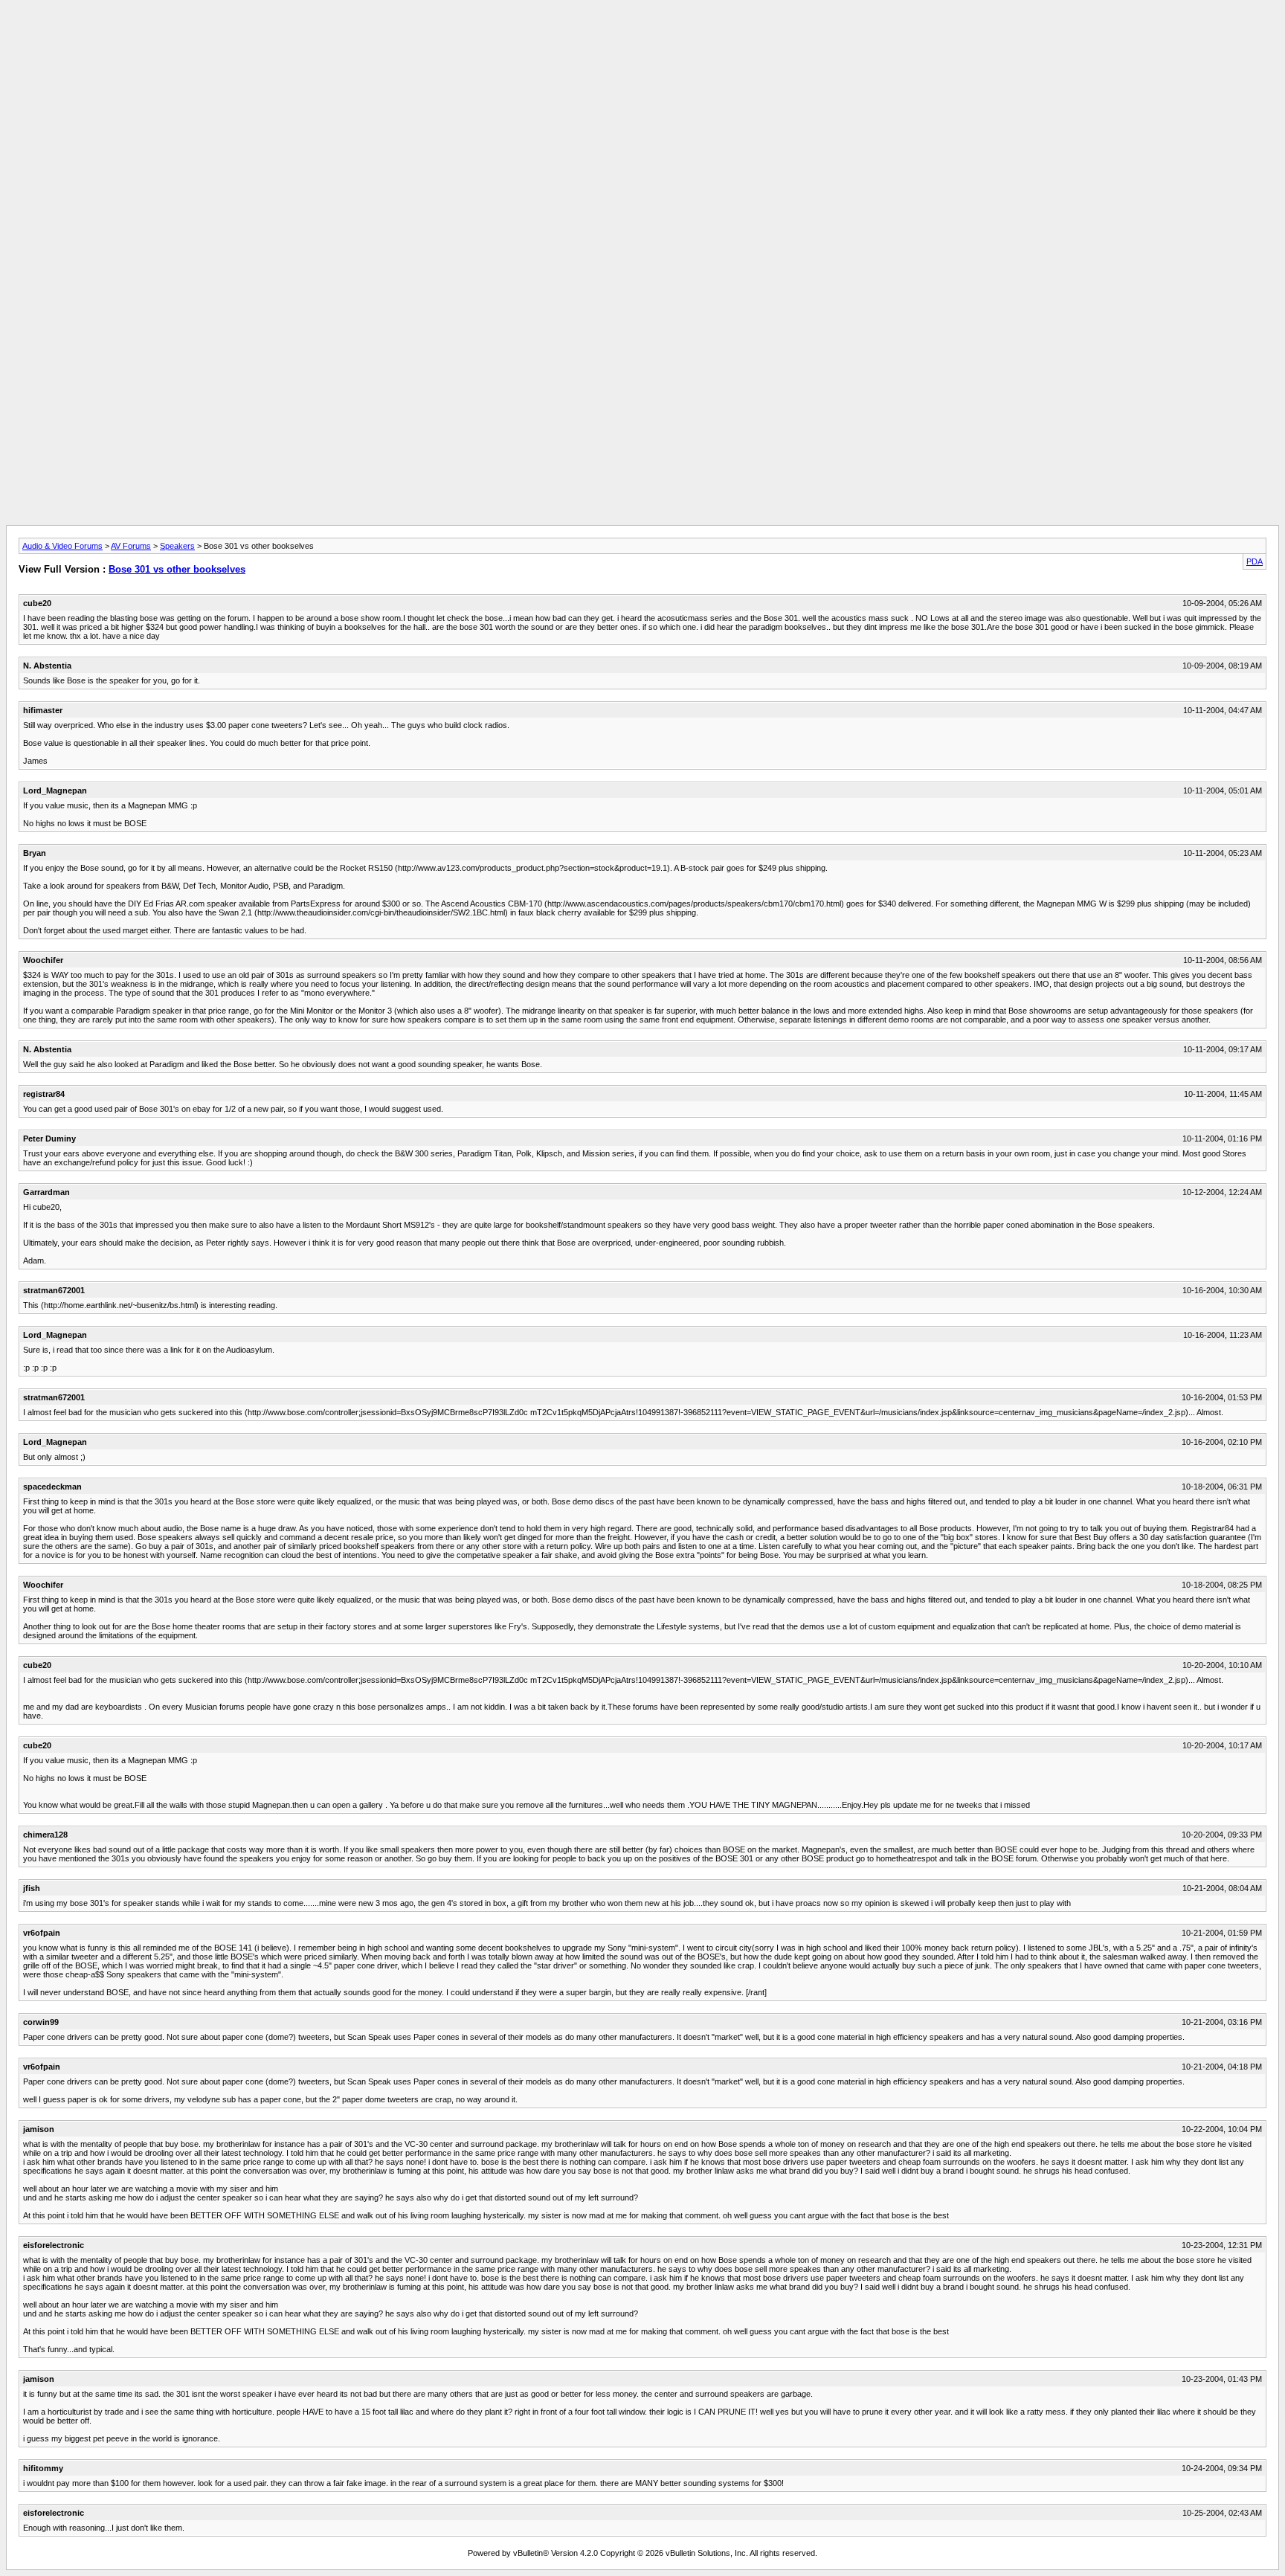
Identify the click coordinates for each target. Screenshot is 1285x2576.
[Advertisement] (642, 39)
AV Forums (131, 546)
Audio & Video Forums (62, 546)
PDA (1255, 561)
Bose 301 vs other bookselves (177, 569)
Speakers (177, 546)
